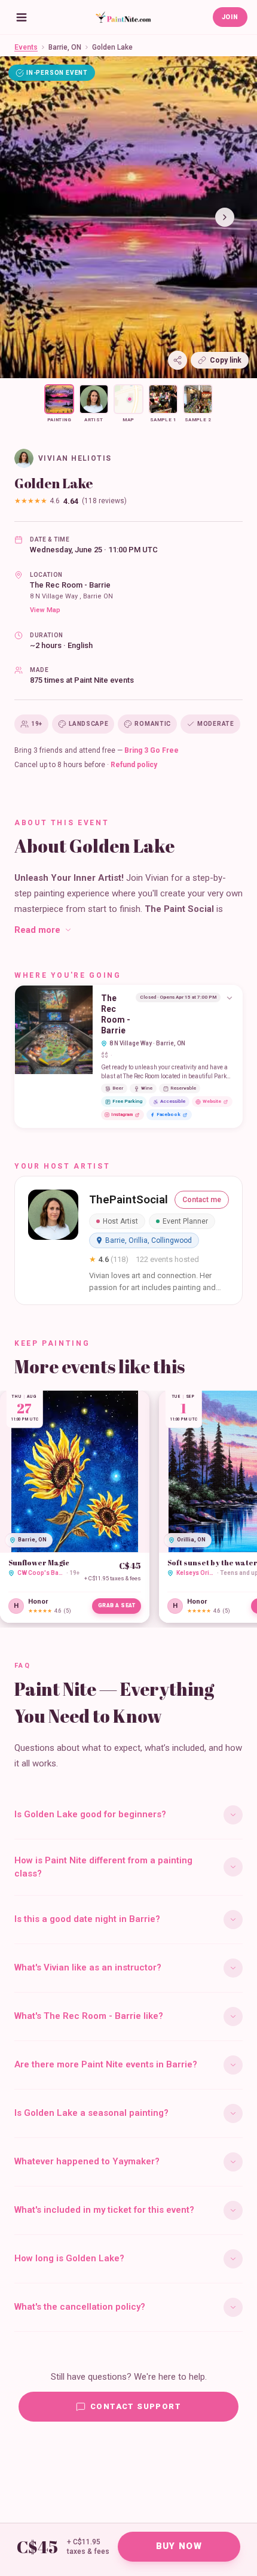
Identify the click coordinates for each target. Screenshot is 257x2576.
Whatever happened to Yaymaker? (87, 2161)
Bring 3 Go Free (152, 750)
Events (26, 47)
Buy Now (179, 2546)
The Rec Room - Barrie (70, 585)
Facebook (169, 1114)
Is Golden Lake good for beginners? (90, 1814)
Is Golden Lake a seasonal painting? (91, 2113)
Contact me (202, 1200)
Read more (37, 930)
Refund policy (134, 765)
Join (230, 17)
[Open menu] (22, 17)
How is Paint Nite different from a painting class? (103, 1867)
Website (212, 1101)
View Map (45, 610)
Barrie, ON (65, 47)
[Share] (178, 360)
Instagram (122, 1114)
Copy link (226, 360)
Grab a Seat (117, 1605)
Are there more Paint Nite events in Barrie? (106, 2064)
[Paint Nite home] (123, 17)
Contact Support (136, 2406)
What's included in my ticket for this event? (104, 2210)
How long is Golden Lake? (69, 2258)
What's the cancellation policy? (80, 2307)
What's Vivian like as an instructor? (88, 1967)
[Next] (225, 217)
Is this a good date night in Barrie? (87, 1919)
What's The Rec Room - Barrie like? (89, 2016)
